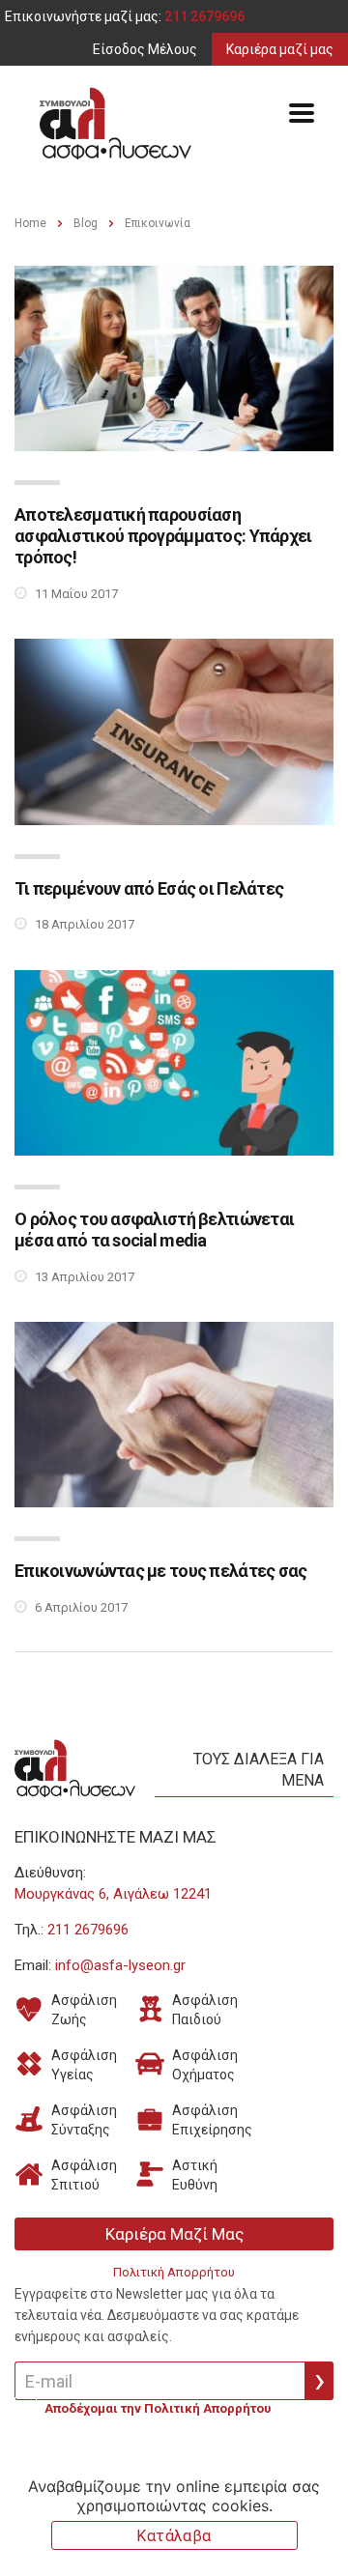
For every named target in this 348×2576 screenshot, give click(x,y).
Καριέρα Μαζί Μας (174, 2234)
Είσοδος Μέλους (145, 49)
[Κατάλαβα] (324, 2515)
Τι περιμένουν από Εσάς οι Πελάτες (149, 888)
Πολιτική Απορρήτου (174, 2272)
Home (30, 223)
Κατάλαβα (174, 2536)
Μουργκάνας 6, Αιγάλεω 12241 (113, 1894)
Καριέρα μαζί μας (280, 49)
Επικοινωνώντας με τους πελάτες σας (161, 1571)
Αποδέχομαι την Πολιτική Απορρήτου (158, 2409)
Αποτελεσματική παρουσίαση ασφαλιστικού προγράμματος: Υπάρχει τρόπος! (163, 536)
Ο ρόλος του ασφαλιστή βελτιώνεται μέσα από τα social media (154, 1230)
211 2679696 (204, 16)
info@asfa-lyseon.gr (120, 1965)
